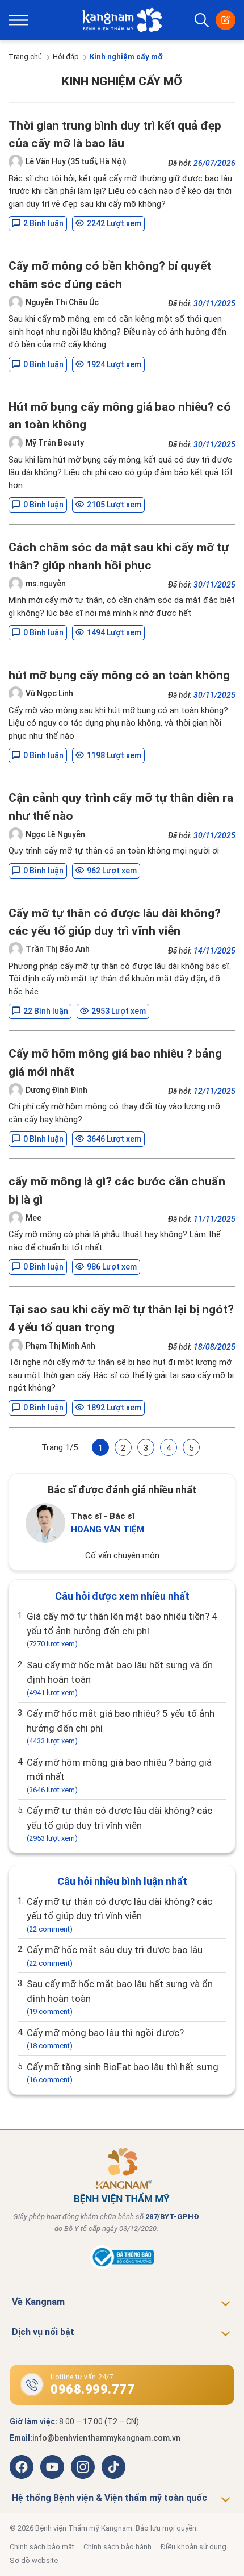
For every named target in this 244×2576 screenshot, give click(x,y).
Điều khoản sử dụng (193, 2547)
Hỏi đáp (66, 57)
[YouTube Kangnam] (52, 2467)
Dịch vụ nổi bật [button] (43, 2332)
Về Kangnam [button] (38, 2302)
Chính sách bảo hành (117, 2547)
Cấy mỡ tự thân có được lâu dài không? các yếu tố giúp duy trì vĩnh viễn (119, 1824)
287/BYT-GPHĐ (172, 2217)
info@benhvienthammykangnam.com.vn (106, 2438)
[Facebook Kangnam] (22, 2467)
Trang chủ (25, 57)
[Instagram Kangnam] (83, 2467)
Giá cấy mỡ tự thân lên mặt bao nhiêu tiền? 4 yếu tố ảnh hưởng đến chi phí (122, 1629)
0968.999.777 (92, 2389)
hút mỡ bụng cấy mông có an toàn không (119, 675)
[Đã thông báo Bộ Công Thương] (122, 2266)
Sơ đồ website (34, 2560)
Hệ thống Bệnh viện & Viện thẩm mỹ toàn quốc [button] (110, 2498)
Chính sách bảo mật (42, 2547)
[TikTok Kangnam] (113, 2467)
